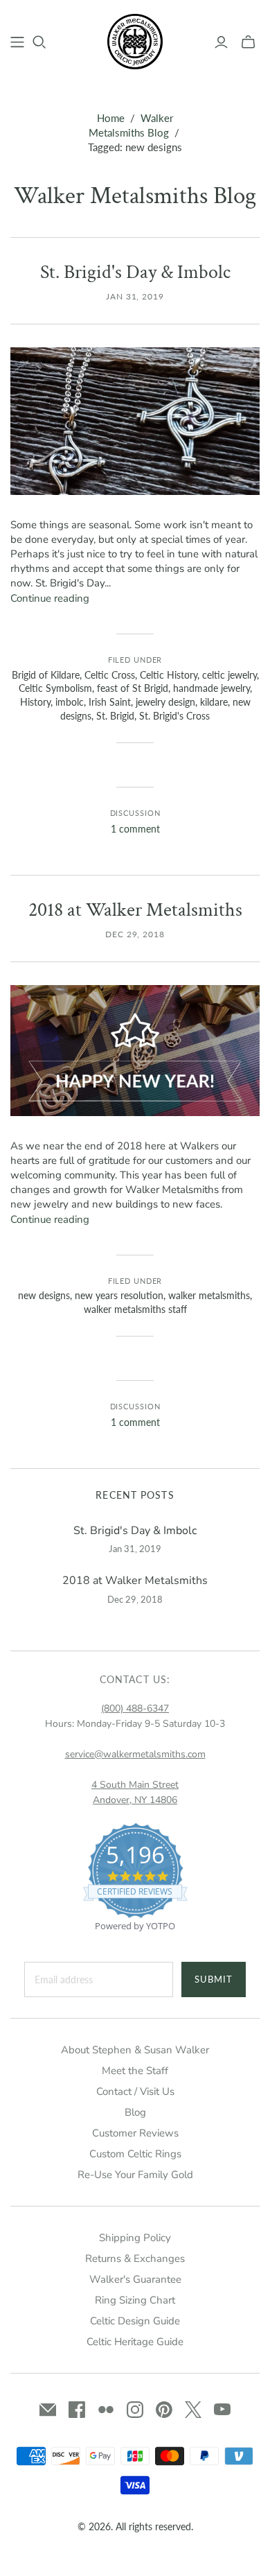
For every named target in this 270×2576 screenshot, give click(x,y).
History (35, 702)
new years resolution (119, 1295)
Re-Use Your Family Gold (135, 2175)
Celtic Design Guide (135, 2321)
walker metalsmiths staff (135, 1309)
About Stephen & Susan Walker (135, 2050)
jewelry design (165, 702)
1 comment (135, 829)
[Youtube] (222, 2410)
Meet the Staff (135, 2071)
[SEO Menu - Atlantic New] (17, 42)
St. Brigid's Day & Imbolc (135, 272)
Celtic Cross (110, 675)
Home (111, 118)
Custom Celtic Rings (135, 2154)
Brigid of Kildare (46, 675)
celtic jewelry (229, 675)
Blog (135, 2112)
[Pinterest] (164, 2410)
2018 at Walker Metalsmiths (135, 910)
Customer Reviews (135, 2133)
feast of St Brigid (133, 688)
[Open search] (39, 42)
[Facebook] (77, 2410)
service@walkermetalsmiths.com (135, 1754)
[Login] (221, 42)
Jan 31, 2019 (135, 296)
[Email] (48, 2410)
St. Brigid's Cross (174, 716)
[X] (193, 2410)
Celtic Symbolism (55, 688)
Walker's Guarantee (135, 2279)
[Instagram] (135, 2410)
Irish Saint (110, 702)
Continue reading (50, 598)
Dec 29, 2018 (135, 934)
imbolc (70, 702)
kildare (214, 702)
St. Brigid (115, 716)
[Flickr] (106, 2410)
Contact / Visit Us (135, 2091)
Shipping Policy (135, 2238)
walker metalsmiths (209, 1295)
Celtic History (169, 675)
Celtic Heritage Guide (135, 2342)
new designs (44, 1295)
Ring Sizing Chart (135, 2300)
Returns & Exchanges (135, 2259)
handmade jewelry (211, 688)
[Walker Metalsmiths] (135, 40)
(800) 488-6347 (135, 1708)
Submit (214, 1979)
